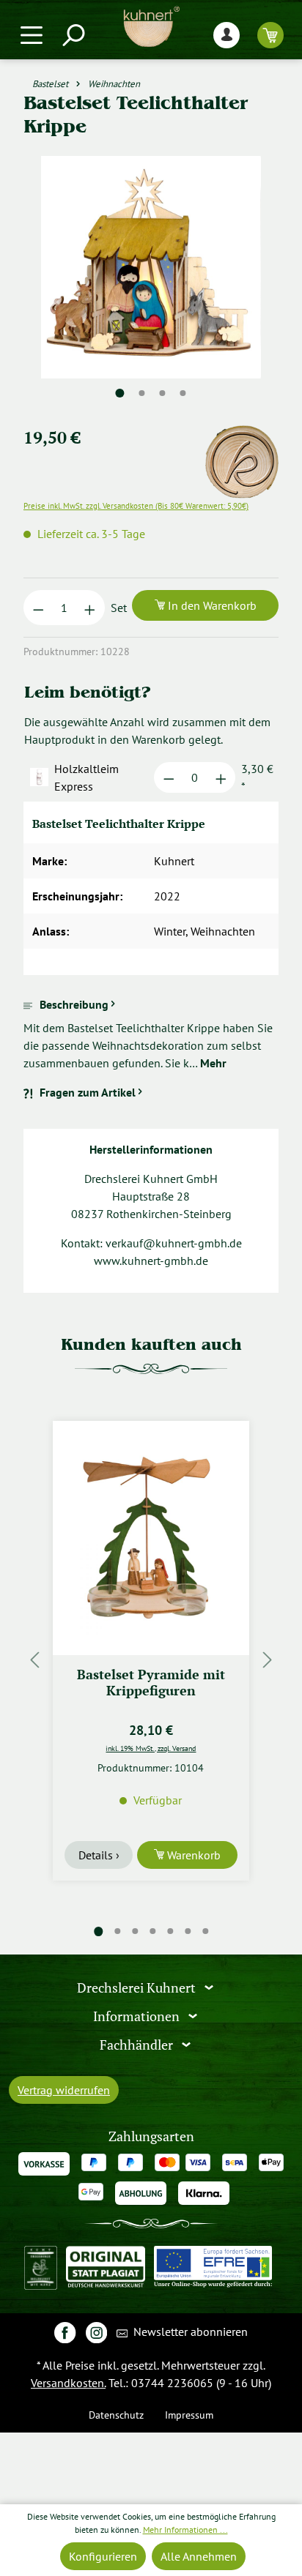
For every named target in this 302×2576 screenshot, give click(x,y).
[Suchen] (73, 35)
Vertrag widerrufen (64, 2090)
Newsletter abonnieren (189, 2332)
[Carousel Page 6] (188, 1931)
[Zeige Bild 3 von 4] (163, 393)
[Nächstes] (268, 1660)
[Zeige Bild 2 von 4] (142, 393)
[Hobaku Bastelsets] (242, 434)
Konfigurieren (103, 2556)
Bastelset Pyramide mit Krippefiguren (151, 1683)
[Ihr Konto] (226, 35)
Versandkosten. (68, 2383)
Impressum (189, 2415)
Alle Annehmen (199, 2556)
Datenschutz (116, 2415)
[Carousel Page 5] (170, 1931)
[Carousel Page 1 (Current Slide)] (98, 1931)
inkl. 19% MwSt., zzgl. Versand (151, 1748)
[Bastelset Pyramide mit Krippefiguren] (151, 1538)
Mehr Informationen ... (185, 2530)
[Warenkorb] (270, 35)
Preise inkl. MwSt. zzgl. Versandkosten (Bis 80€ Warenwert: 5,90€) (136, 506)
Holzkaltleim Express (86, 777)
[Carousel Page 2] (117, 1931)
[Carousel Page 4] (152, 1931)
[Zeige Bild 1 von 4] (120, 393)
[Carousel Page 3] (135, 1931)
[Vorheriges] (34, 1660)
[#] (65, 2332)
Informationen (138, 2016)
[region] (151, 285)
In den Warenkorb (211, 605)
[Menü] (32, 35)
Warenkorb (192, 1855)
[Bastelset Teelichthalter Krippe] (151, 267)
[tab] (151, 1034)
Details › (99, 1855)
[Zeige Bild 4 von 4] (183, 393)
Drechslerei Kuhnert (138, 1988)
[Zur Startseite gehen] (151, 27)
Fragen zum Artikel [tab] (88, 1092)
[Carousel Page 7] (205, 1931)
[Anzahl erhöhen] (90, 608)
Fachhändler (138, 2044)
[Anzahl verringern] (38, 608)
